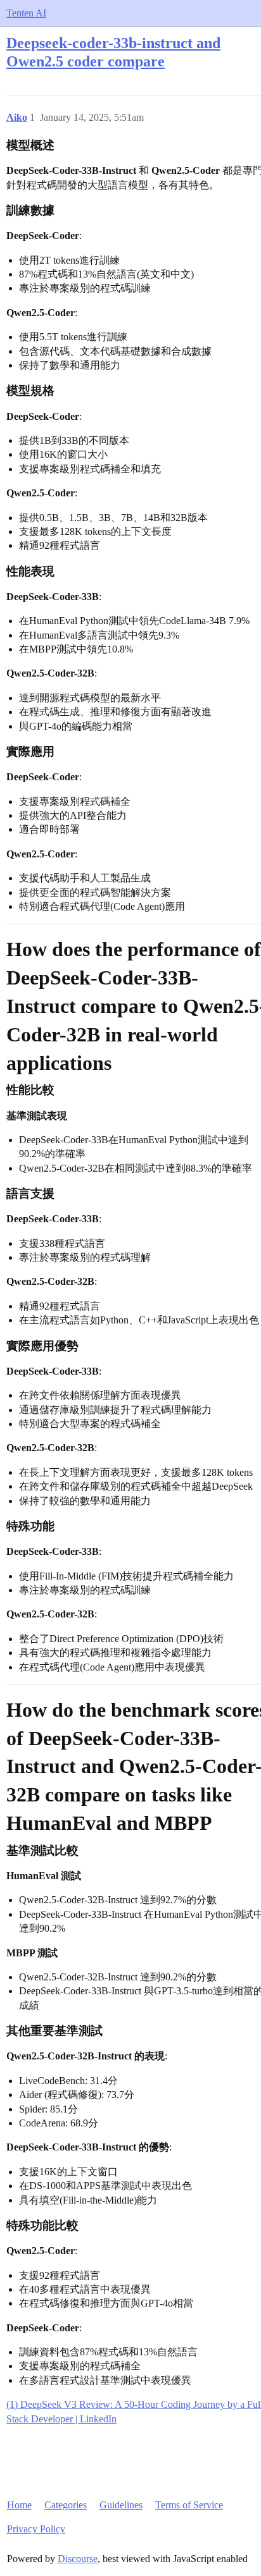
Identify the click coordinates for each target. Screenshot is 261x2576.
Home (19, 2505)
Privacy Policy (36, 2529)
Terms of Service (189, 2505)
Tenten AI (26, 13)
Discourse (78, 2559)
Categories (66, 2505)
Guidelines (121, 2505)
